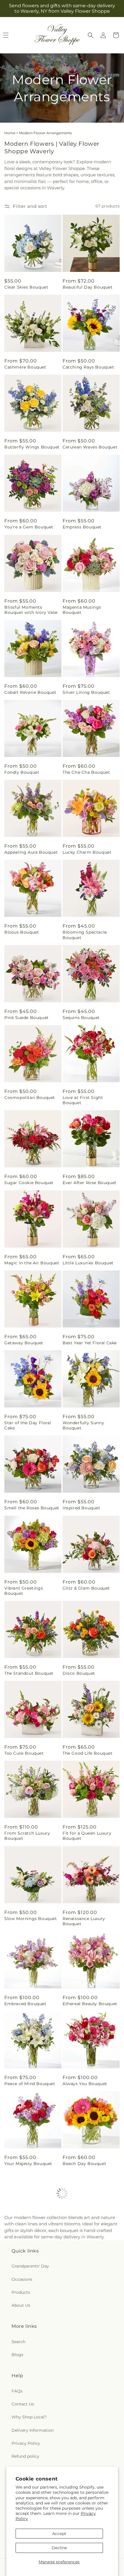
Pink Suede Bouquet (27, 1018)
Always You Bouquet (85, 2084)
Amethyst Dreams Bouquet (82, 2326)
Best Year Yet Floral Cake (90, 1343)
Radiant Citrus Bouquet (30, 2409)
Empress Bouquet (82, 527)
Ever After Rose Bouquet (90, 1183)
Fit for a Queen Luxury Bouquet (87, 1836)
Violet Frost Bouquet (27, 2244)
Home (10, 133)
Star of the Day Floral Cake (28, 1425)
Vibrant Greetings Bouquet (24, 1591)
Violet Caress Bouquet (87, 2244)
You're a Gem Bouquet (29, 527)
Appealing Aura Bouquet (31, 852)
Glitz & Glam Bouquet (86, 1588)
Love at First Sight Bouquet (83, 1100)
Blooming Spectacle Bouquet (85, 935)
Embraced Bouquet (25, 2004)
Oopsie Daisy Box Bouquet (24, 2326)
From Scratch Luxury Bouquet (27, 1836)
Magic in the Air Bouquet (32, 1263)
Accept (59, 2534)
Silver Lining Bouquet (86, 692)
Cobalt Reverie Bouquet (30, 692)
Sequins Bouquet (81, 1018)
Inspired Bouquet (81, 1508)
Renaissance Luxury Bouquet (84, 1921)
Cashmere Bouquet (25, 367)
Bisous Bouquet (22, 932)
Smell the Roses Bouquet (32, 1508)
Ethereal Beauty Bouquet (90, 2004)
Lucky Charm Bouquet (87, 852)
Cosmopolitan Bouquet (30, 1098)
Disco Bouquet (79, 1673)
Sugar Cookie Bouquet (29, 1183)
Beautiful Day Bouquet (88, 287)
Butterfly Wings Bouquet (32, 447)
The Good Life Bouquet (88, 1753)
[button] (91, 35)
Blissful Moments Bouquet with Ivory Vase (31, 610)
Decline (59, 2548)
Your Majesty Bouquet (28, 2164)
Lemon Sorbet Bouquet (88, 2409)
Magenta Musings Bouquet (82, 610)
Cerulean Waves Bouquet (90, 447)
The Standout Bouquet (29, 1673)
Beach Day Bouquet (84, 2164)
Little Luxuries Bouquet (88, 1263)
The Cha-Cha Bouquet (86, 772)
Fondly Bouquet (22, 772)
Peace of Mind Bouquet (30, 2084)
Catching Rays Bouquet (88, 367)
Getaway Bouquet (24, 1343)
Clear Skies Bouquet (26, 287)
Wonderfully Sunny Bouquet (83, 1425)
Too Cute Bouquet (24, 1753)
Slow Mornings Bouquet (31, 1919)
